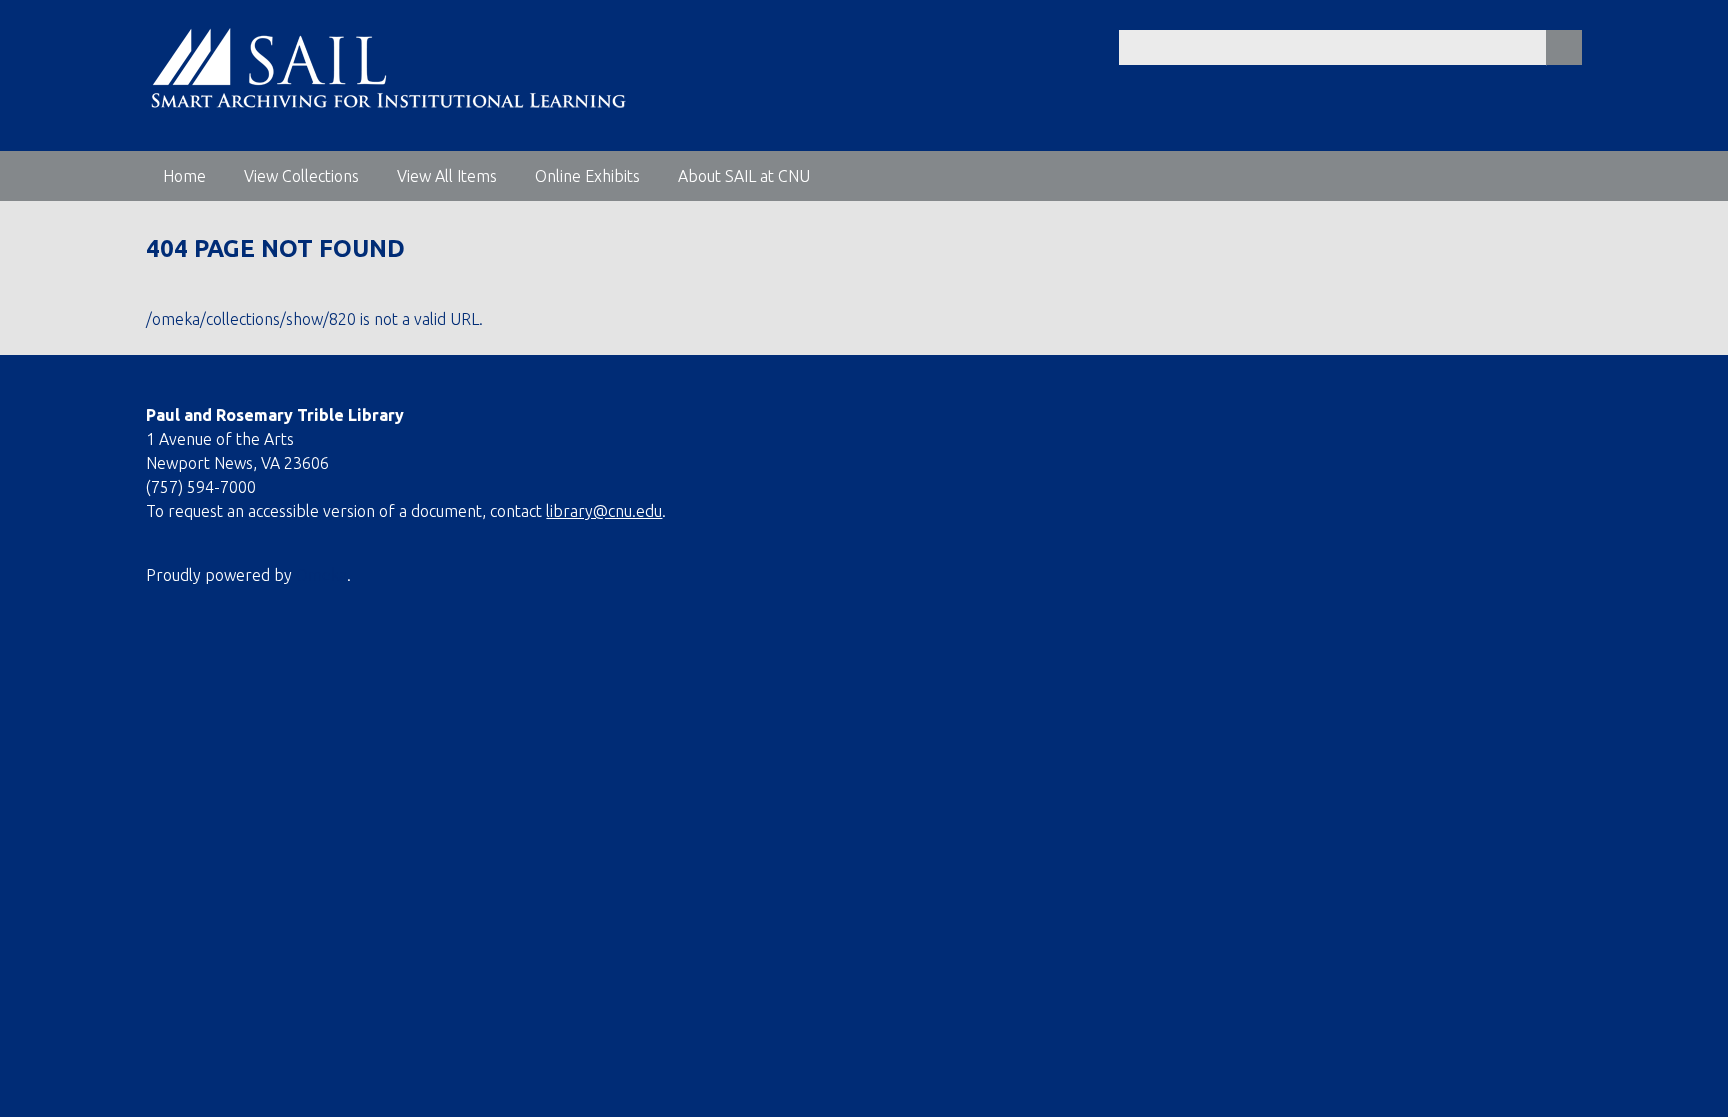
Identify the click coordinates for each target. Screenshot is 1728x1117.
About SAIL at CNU (744, 176)
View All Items (447, 176)
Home (184, 176)
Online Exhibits (587, 176)
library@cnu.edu (604, 511)
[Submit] (1564, 47)
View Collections (301, 176)
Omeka (321, 575)
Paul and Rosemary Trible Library (275, 415)
